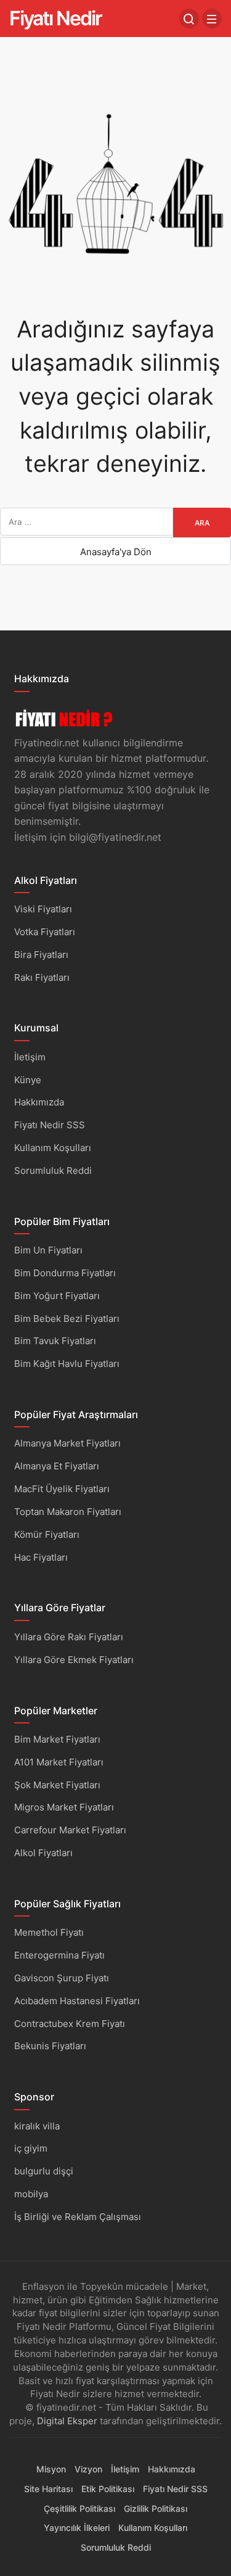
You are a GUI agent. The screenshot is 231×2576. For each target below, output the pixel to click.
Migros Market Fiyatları (64, 1807)
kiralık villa (37, 2126)
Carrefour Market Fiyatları (70, 1830)
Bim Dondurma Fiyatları (65, 1273)
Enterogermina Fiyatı (59, 1955)
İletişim (30, 1057)
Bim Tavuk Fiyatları (55, 1341)
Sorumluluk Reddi (53, 1170)
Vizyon (88, 2469)
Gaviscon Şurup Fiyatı (62, 1978)
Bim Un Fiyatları (48, 1250)
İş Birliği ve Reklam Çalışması (78, 2217)
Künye (28, 1080)
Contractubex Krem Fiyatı (70, 2024)
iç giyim (31, 2148)
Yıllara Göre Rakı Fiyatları (69, 1637)
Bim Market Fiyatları (57, 1739)
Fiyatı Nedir (55, 18)
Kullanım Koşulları (53, 1148)
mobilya (31, 2194)
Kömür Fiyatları (47, 1534)
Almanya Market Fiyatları (67, 1443)
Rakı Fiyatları (42, 977)
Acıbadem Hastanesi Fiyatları (77, 2001)
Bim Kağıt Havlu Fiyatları (67, 1364)
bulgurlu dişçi (44, 2171)
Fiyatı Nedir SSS (50, 1125)
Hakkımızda (39, 1102)
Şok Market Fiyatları (57, 1785)
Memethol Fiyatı (49, 1932)
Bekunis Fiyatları (50, 2046)
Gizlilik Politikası (156, 2508)
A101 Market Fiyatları (59, 1762)
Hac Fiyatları (41, 1557)
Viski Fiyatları (43, 909)
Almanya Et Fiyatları (57, 1466)
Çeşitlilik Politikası (79, 2508)
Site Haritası (48, 2489)
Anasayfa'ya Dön (116, 552)
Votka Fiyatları (45, 932)
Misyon (51, 2469)
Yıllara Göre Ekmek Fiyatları (74, 1660)
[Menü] (212, 19)
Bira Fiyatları (41, 955)
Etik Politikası (108, 2489)
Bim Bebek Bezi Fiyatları (67, 1319)
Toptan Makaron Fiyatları (68, 1512)
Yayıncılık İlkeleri (77, 2528)
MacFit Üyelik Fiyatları (62, 1489)
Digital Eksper (67, 2421)
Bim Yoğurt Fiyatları (57, 1296)
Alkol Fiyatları (43, 1853)
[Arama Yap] (189, 19)
